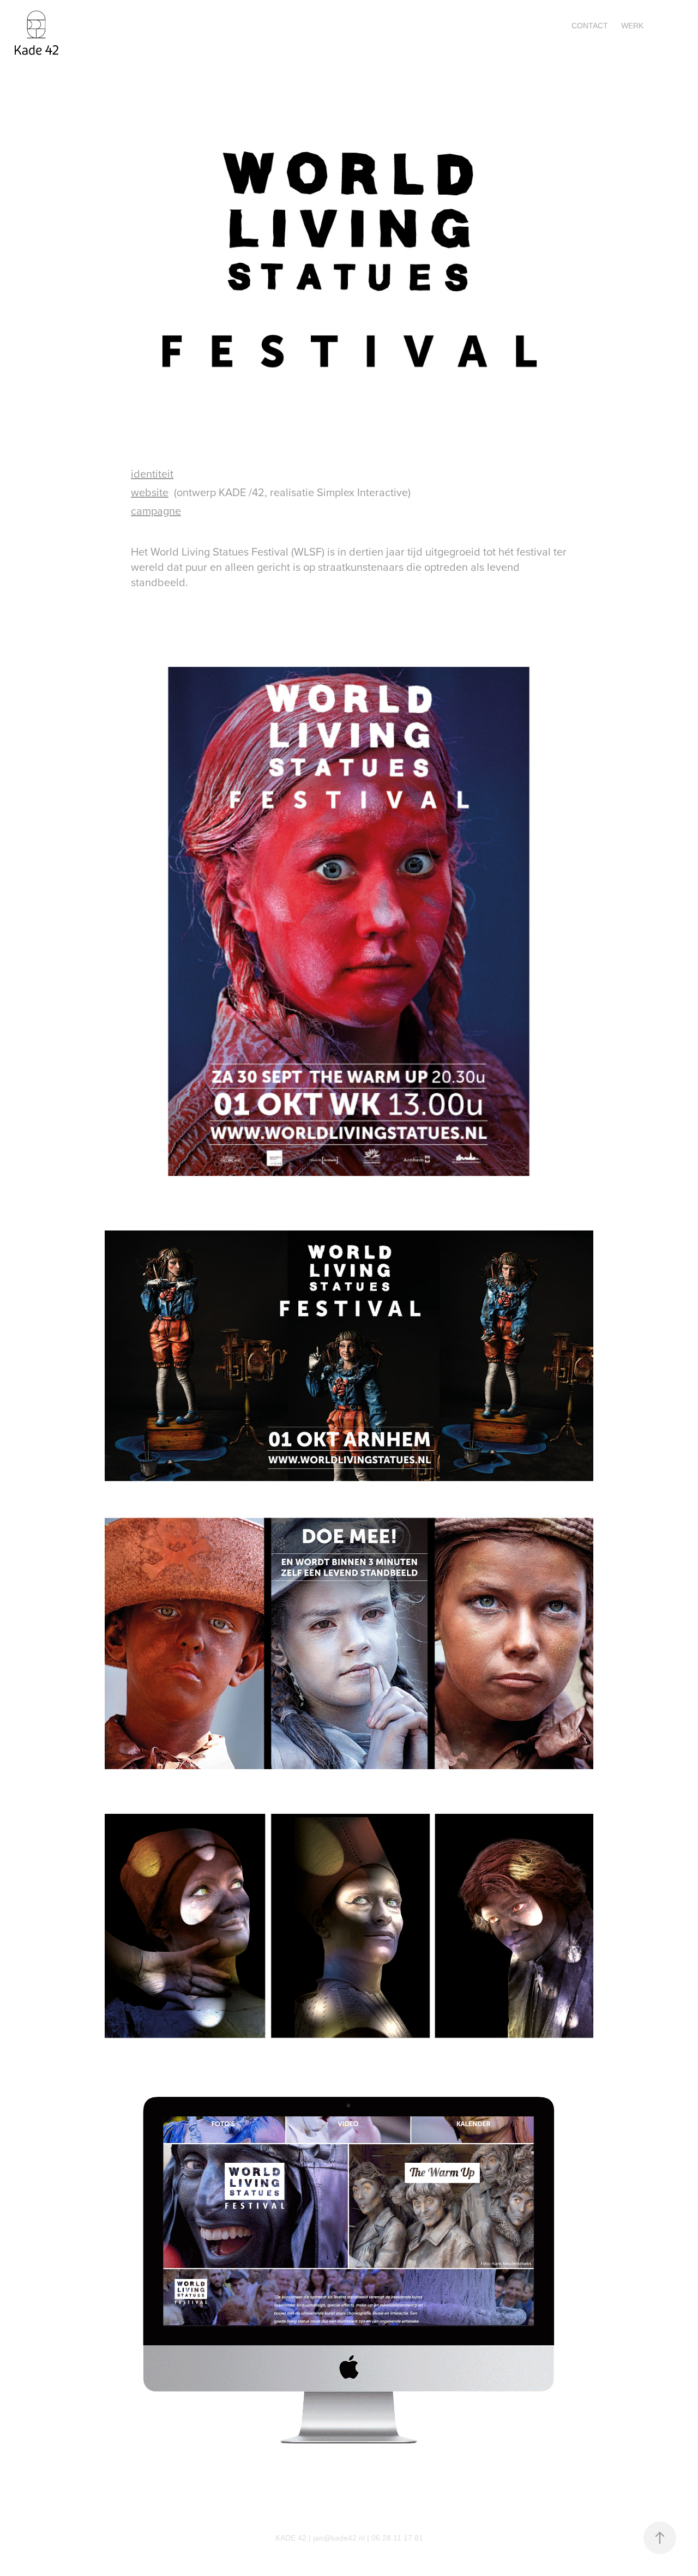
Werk (632, 26)
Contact (590, 26)
